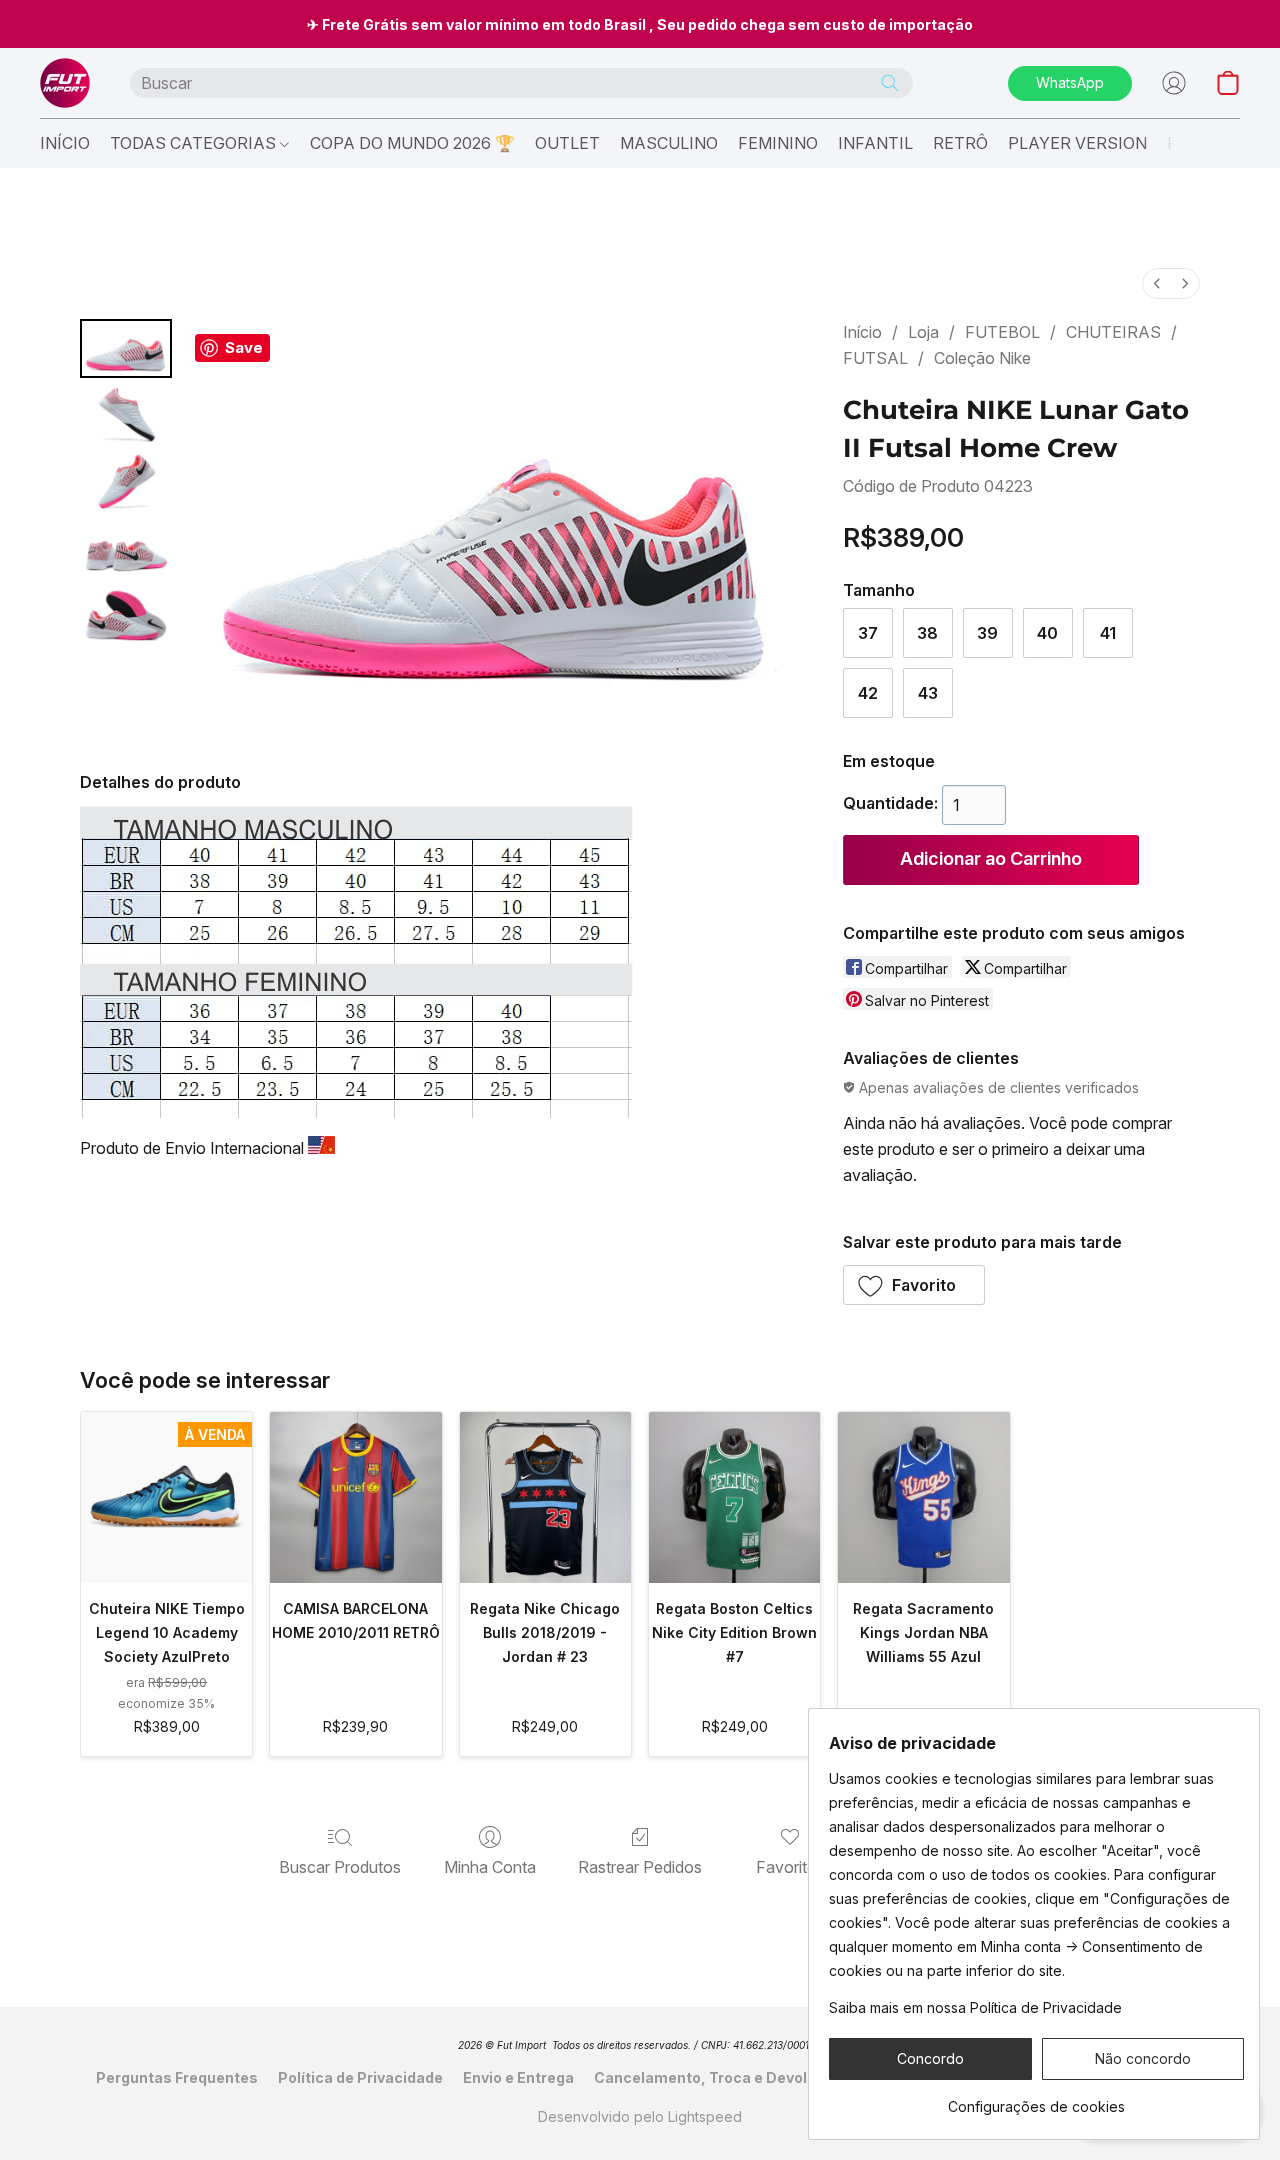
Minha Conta (490, 1867)
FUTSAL (875, 358)
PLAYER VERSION (1077, 143)
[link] (1036, 2099)
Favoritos (790, 1867)
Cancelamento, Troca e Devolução (718, 2077)
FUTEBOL (1002, 332)
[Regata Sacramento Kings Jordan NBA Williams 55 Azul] (923, 1497)
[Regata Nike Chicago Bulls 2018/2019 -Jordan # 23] (545, 1497)
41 (1108, 633)
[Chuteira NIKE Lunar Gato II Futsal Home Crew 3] (126, 548)
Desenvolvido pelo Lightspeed (640, 2116)
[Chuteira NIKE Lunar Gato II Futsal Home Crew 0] (126, 348)
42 (868, 693)
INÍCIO (65, 143)
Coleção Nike (982, 358)
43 (928, 693)
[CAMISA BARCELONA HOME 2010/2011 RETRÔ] (355, 1497)
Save (244, 347)
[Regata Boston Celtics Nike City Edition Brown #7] (734, 1497)
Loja (923, 332)
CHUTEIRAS (1113, 332)
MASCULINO (669, 143)
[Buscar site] (890, 83)
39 (987, 633)
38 (927, 633)
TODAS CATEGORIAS (195, 143)
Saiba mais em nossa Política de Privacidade (975, 2007)
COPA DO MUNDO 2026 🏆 (412, 143)
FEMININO (778, 143)
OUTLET (567, 143)
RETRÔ (960, 143)
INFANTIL (875, 143)
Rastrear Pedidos (640, 1867)
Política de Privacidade (360, 2077)
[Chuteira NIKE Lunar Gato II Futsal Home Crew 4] (126, 615)
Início (862, 332)
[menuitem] (1157, 283)
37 (868, 633)
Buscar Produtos (340, 1867)
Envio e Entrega (518, 2077)
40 (1047, 633)
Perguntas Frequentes (177, 2077)
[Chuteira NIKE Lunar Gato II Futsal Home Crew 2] (126, 481)
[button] (65, 83)
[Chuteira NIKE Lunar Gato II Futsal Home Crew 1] (126, 415)
